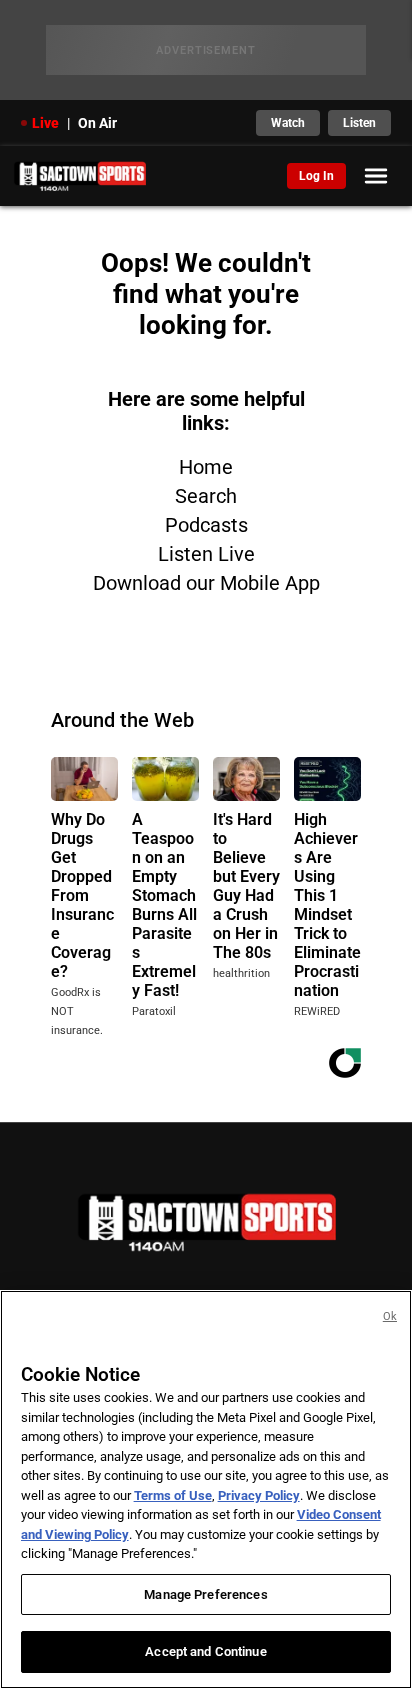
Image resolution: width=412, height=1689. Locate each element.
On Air (97, 123)
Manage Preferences (205, 1594)
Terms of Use (173, 1495)
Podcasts (206, 525)
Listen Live (206, 554)
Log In (316, 176)
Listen (359, 123)
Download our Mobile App (206, 583)
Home (206, 467)
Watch (288, 123)
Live (45, 123)
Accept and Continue (205, 1651)
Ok (390, 1316)
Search (206, 496)
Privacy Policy (259, 1495)
